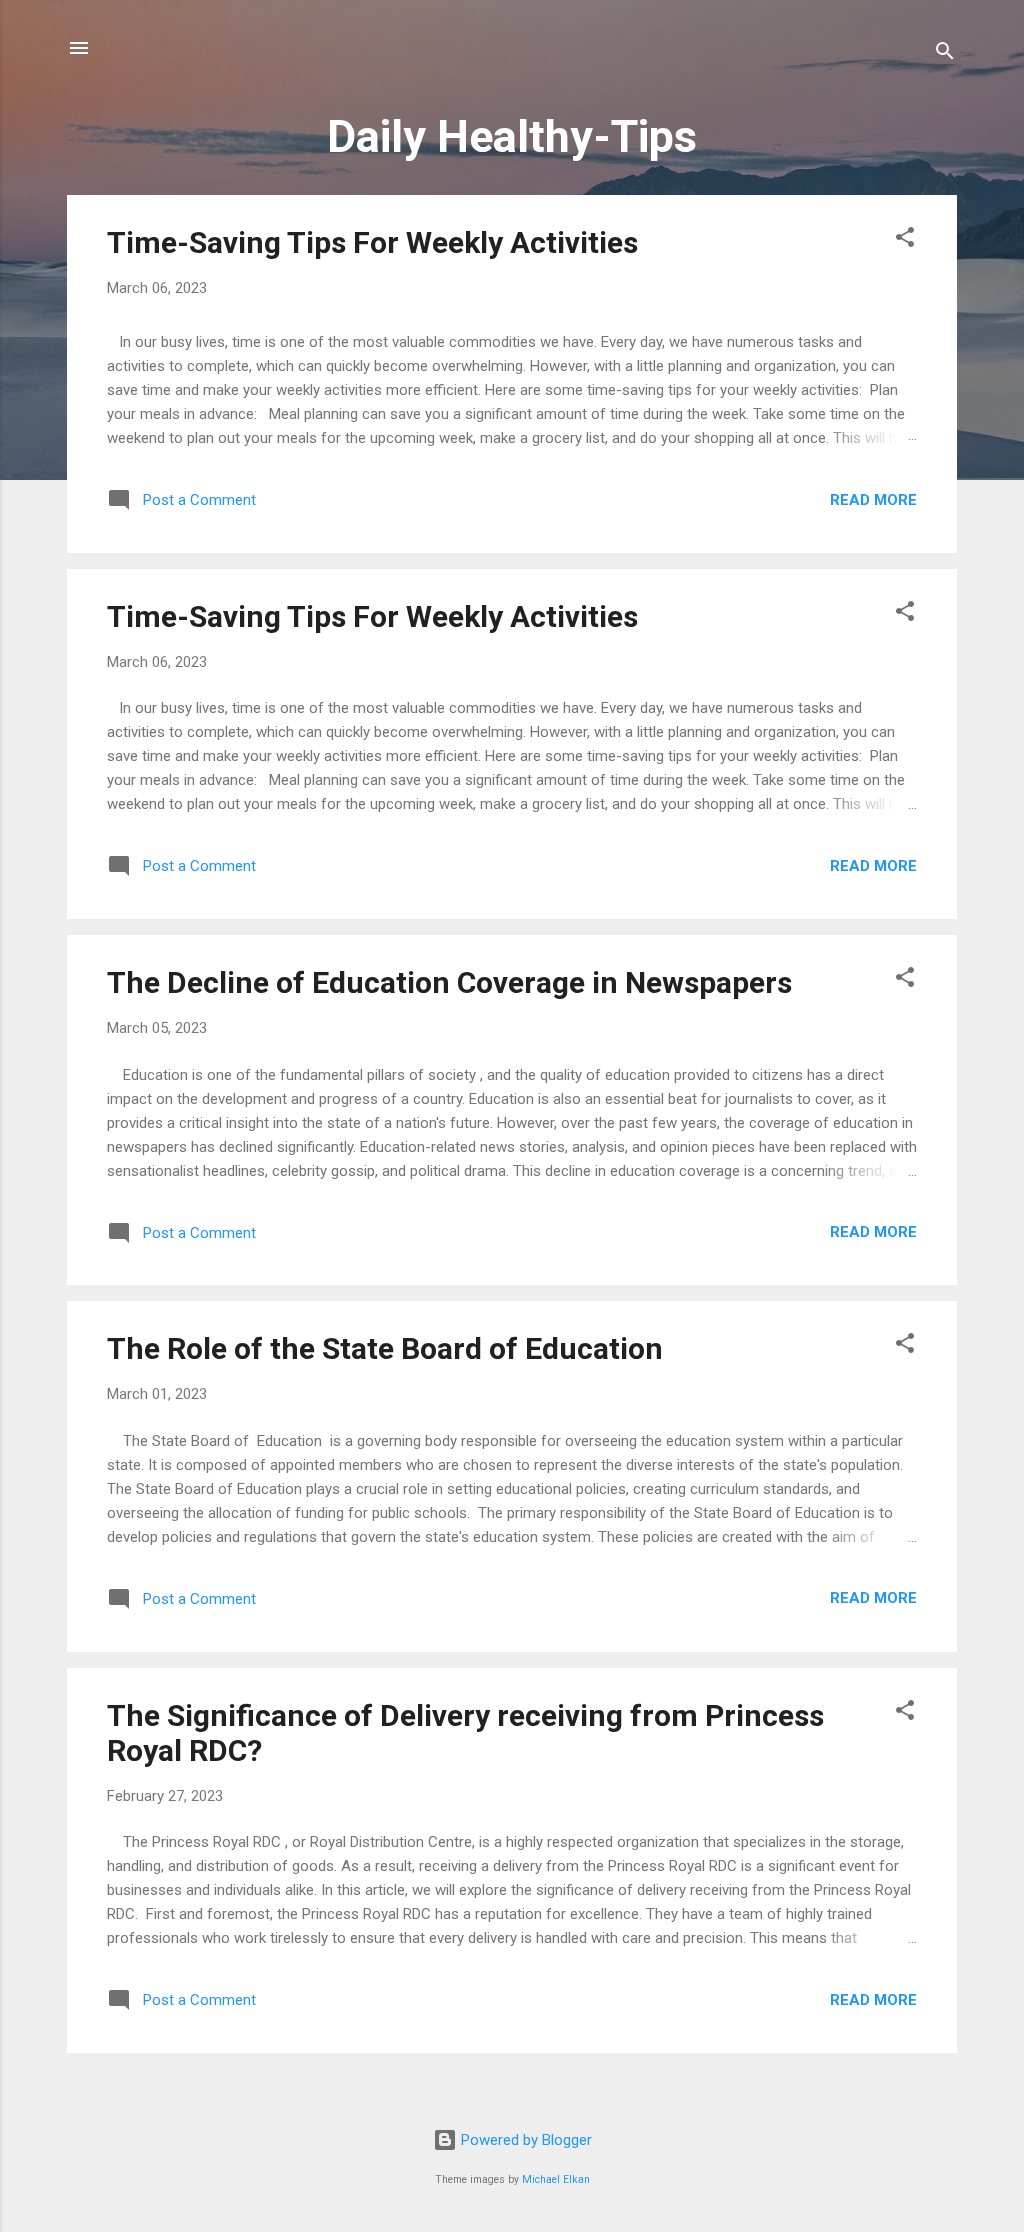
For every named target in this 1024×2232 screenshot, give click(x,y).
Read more (873, 500)
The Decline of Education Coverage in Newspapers (449, 982)
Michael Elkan (556, 2179)
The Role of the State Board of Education (385, 1348)
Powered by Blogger (524, 2140)
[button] (905, 240)
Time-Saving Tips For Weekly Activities (372, 242)
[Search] (945, 54)
